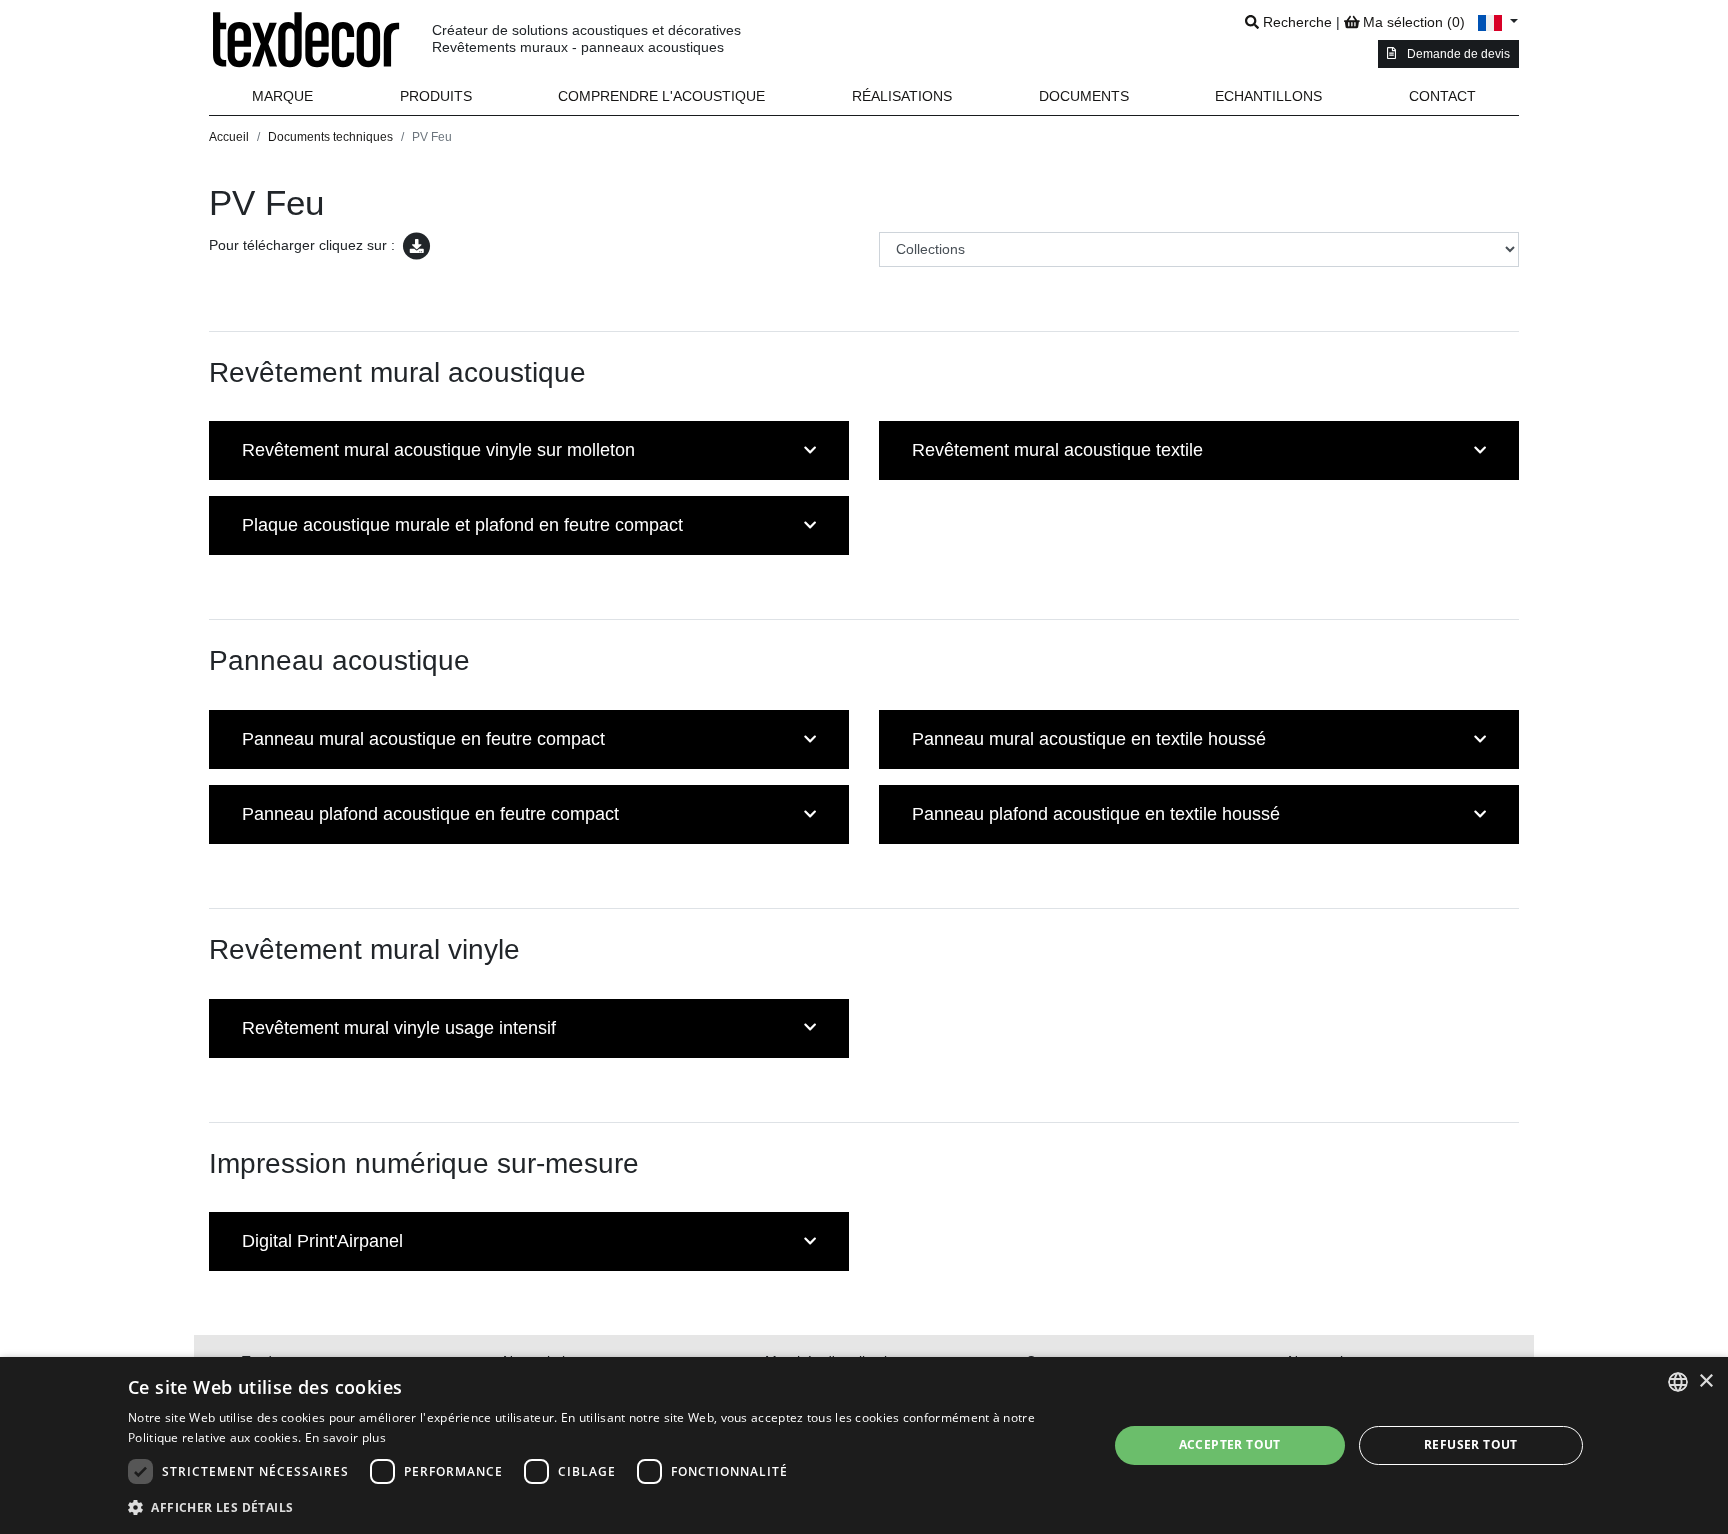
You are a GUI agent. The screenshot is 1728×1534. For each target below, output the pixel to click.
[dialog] (864, 1445)
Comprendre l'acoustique (661, 96)
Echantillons (1268, 96)
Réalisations (902, 96)
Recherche (1295, 22)
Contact (1442, 96)
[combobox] (1678, 1382)
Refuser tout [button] (1471, 1444)
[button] (436, 96)
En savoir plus (345, 1437)
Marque (282, 96)
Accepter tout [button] (1230, 1444)
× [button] (1705, 1381)
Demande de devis (1457, 54)
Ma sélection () (1412, 22)
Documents (1084, 96)
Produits (436, 96)
